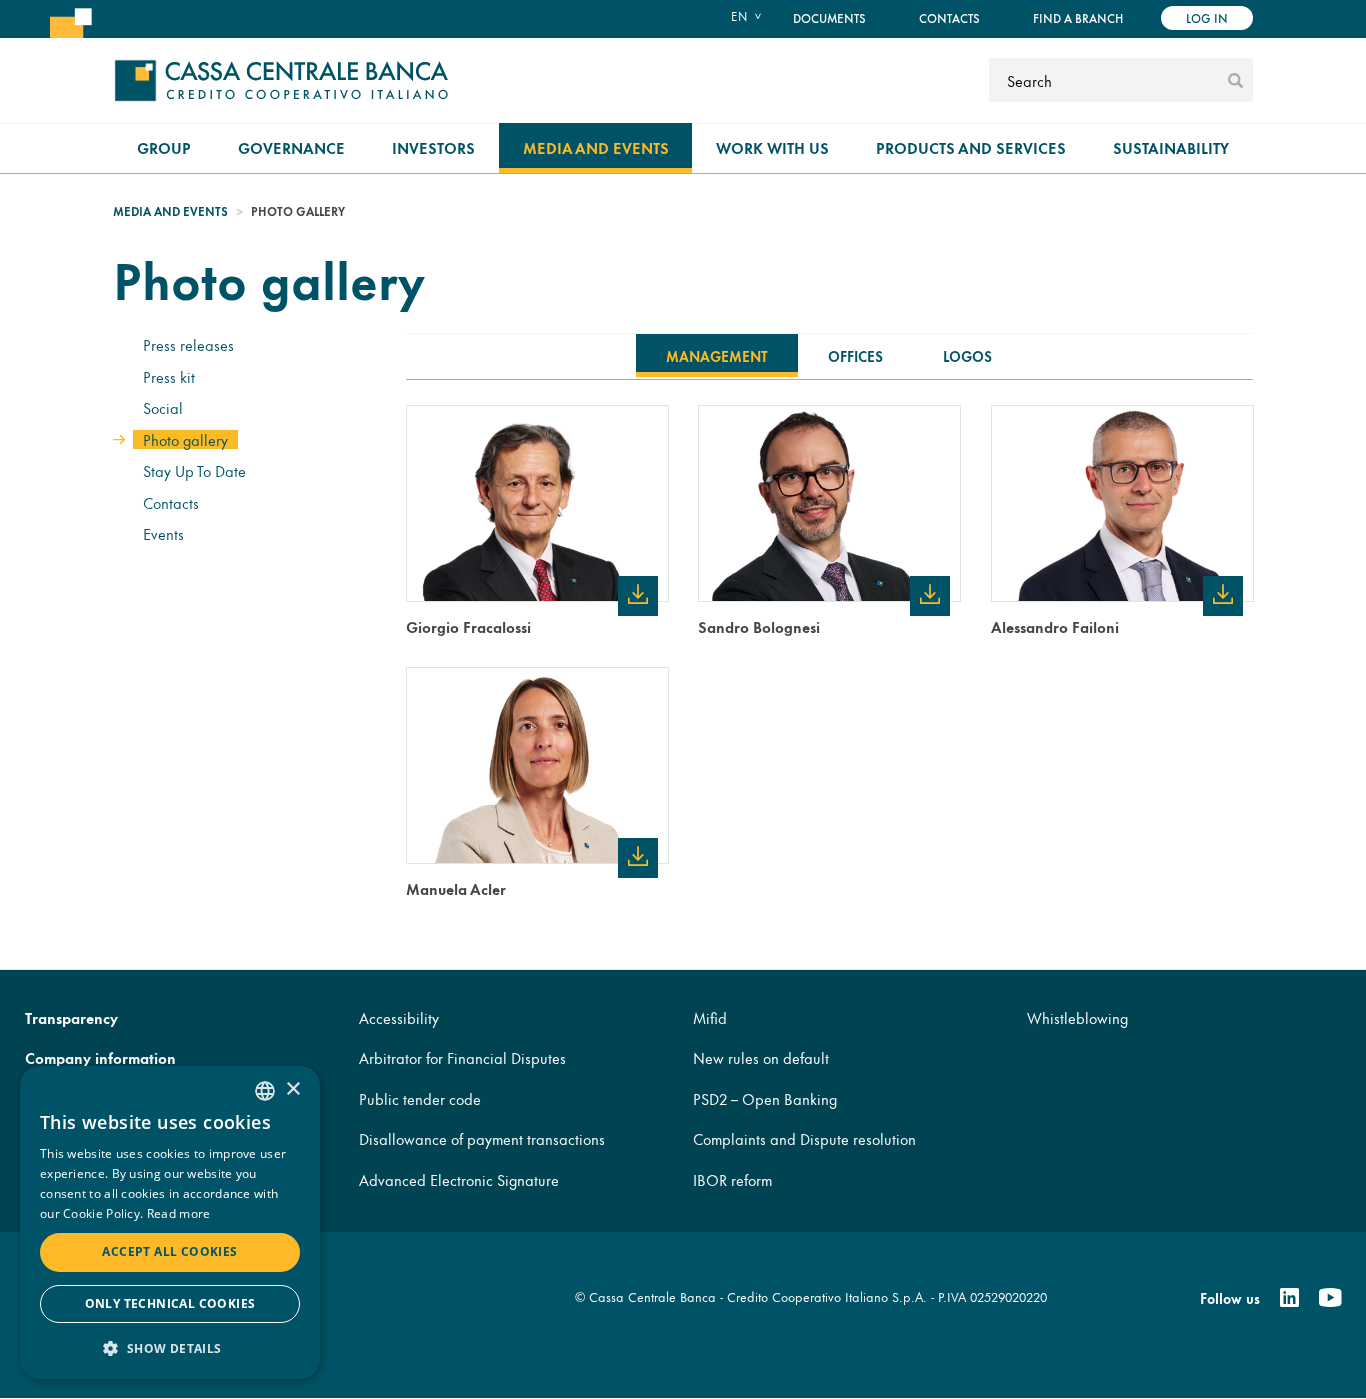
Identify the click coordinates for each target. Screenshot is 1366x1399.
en (739, 16)
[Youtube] (1330, 1298)
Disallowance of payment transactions (482, 1138)
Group (164, 147)
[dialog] (170, 1222)
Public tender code (420, 1098)
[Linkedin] (1289, 1298)
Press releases (188, 344)
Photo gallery (185, 439)
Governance (291, 147)
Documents (829, 17)
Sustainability (1171, 147)
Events (163, 533)
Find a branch (1078, 17)
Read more (179, 1213)
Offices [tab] (855, 355)
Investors (433, 147)
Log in (1207, 17)
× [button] (292, 1089)
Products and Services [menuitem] (971, 147)
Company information (100, 1057)
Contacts (949, 17)
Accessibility (399, 1017)
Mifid (710, 1017)
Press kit (169, 376)
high (637, 594)
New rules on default (761, 1057)
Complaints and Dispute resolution (804, 1138)
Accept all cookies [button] (169, 1251)
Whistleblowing (1077, 1017)
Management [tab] (717, 355)
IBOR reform (732, 1179)
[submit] (1235, 80)
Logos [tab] (967, 355)
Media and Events (596, 147)
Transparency (71, 1017)
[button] (170, 1347)
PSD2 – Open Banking (765, 1098)
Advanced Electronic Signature (459, 1179)
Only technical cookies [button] (170, 1303)
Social (163, 407)
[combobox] (265, 1091)
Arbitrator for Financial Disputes (462, 1057)
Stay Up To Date (194, 470)
